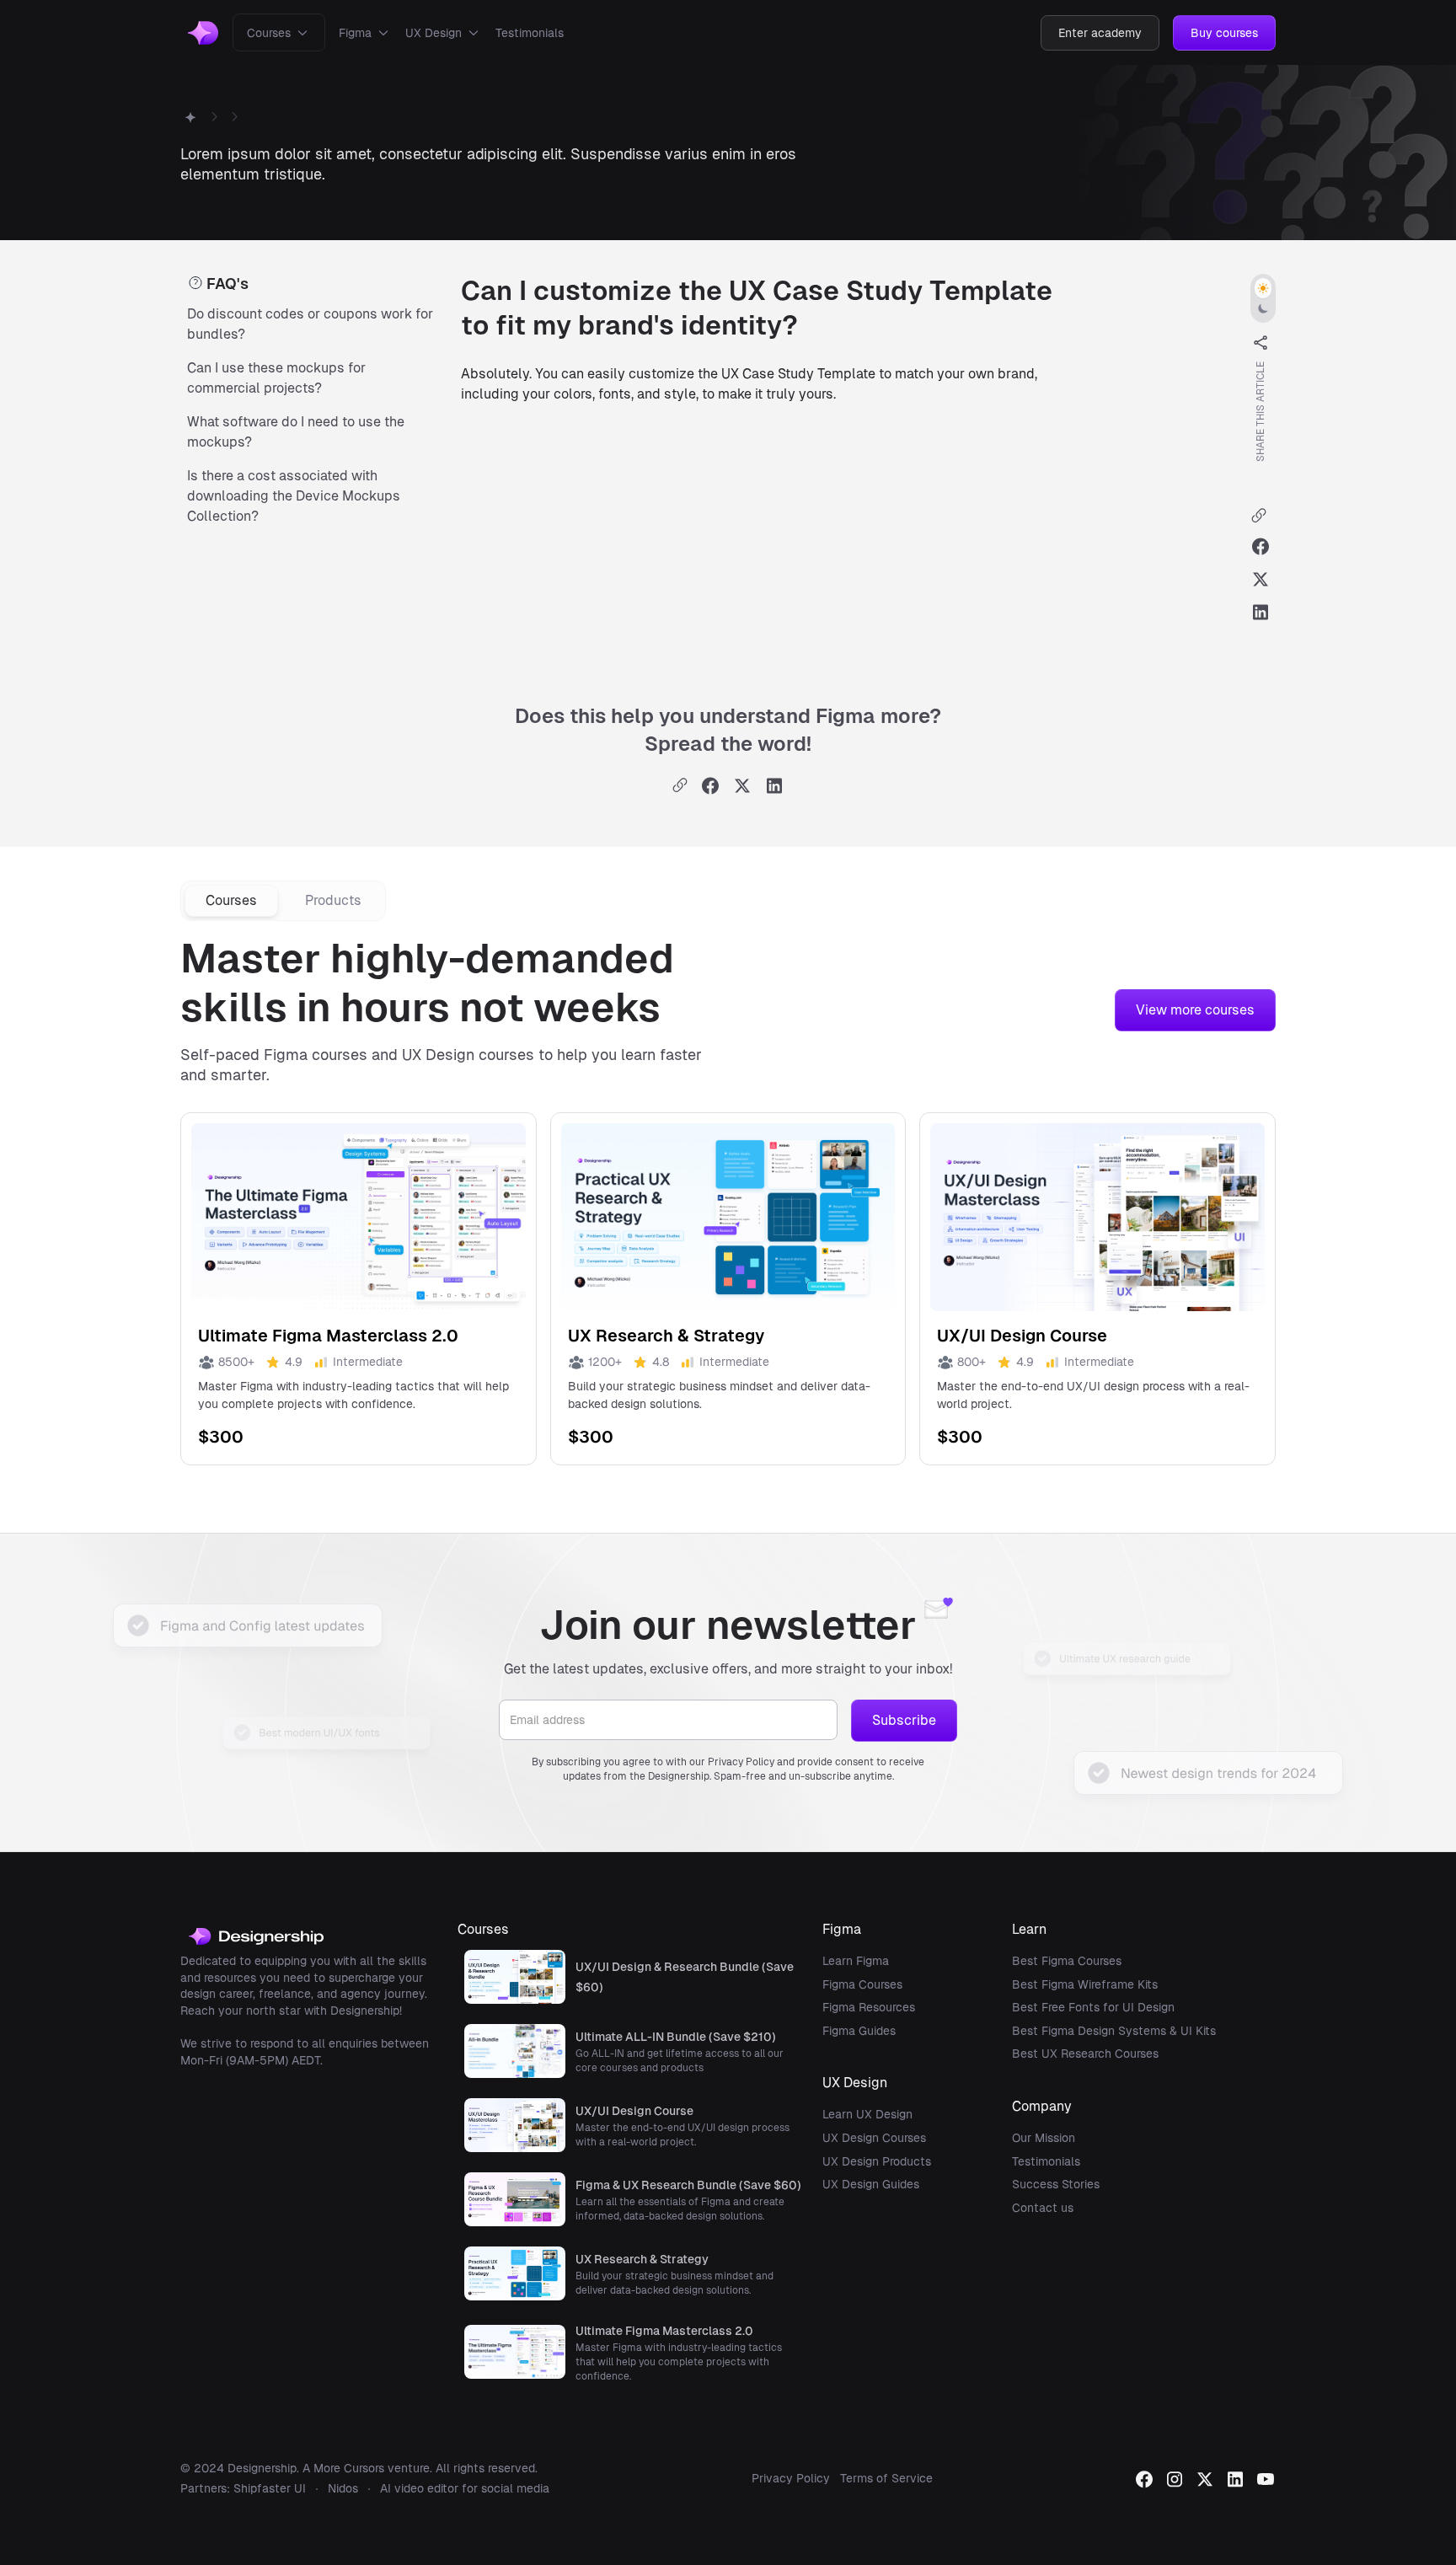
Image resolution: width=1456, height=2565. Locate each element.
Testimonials (530, 33)
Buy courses (1224, 33)
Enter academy (1100, 33)
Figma (355, 33)
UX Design (434, 33)
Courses (269, 33)
